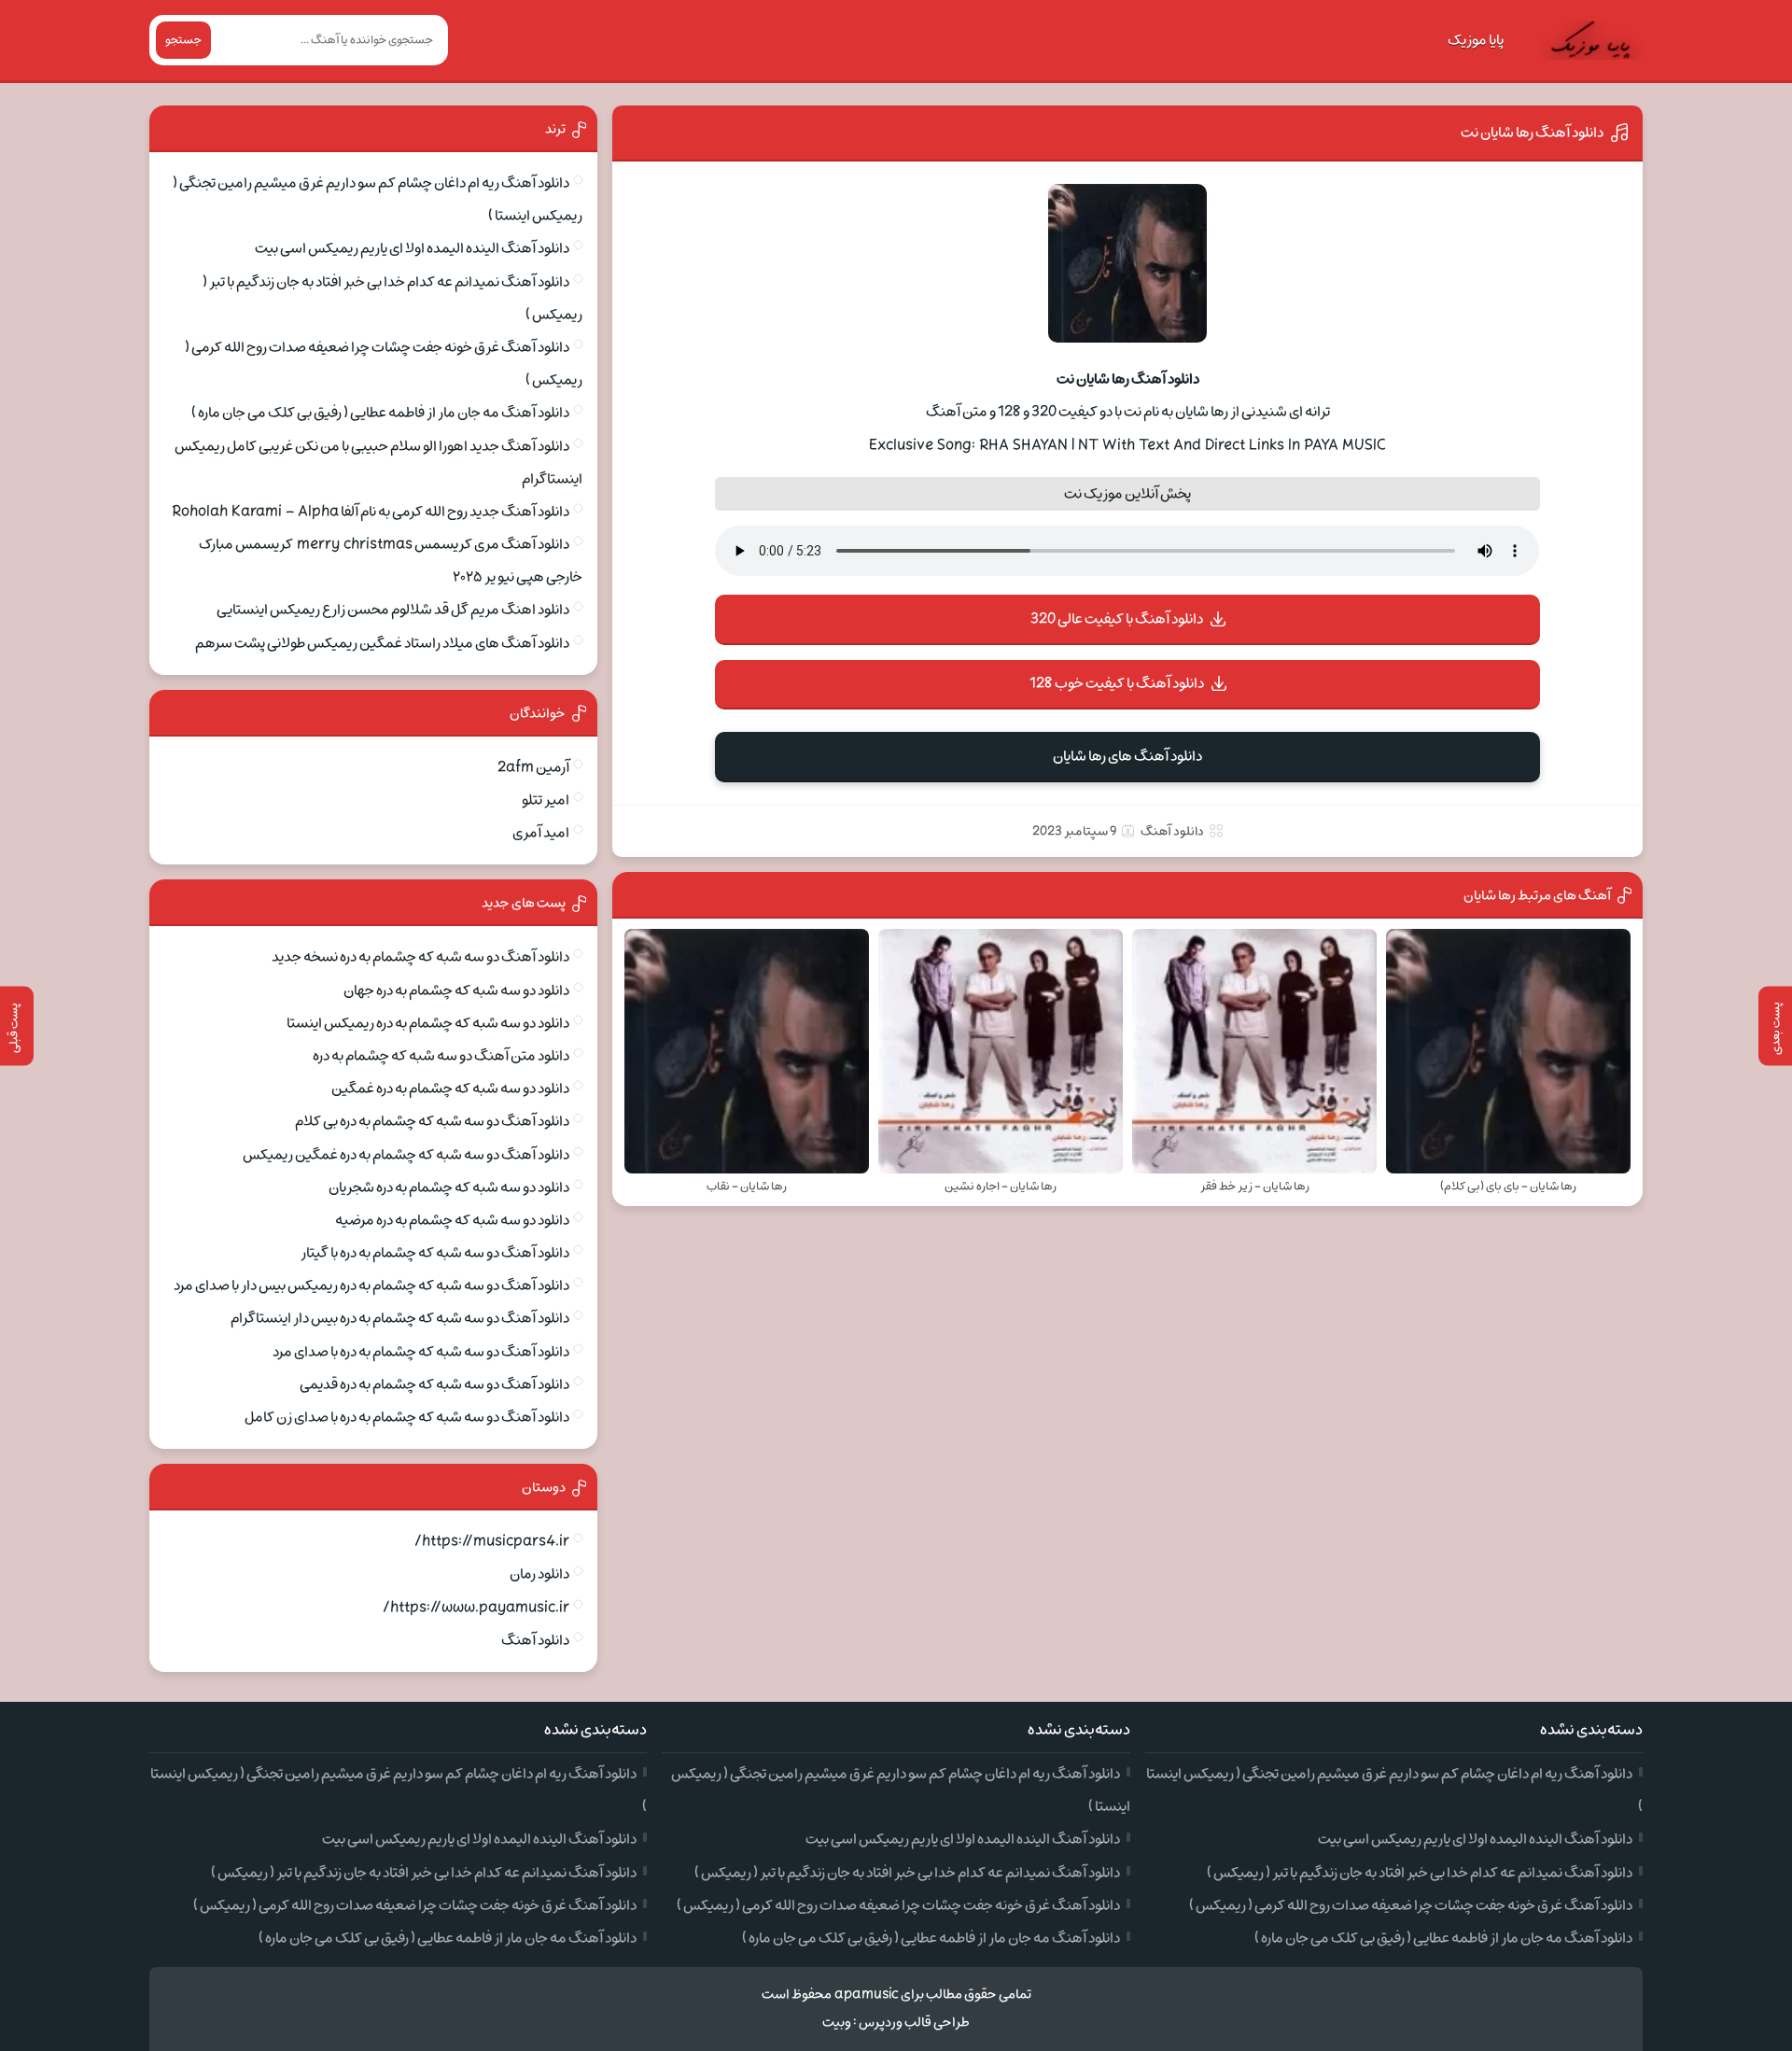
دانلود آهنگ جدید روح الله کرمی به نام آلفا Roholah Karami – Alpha (371, 512)
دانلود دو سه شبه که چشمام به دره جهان (456, 990)
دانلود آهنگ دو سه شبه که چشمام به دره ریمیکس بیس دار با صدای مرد (371, 1285)
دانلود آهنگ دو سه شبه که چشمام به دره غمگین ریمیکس (406, 1155)
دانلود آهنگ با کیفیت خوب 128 (1117, 683)
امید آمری (541, 833)
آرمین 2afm (533, 767)
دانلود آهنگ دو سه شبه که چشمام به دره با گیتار (435, 1253)
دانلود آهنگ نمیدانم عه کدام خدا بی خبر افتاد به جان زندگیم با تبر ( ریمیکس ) (1420, 1873)
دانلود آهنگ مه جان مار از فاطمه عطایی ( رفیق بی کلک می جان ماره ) (380, 413)
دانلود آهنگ (1172, 831)
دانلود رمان (539, 1574)
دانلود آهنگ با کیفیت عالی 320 (1117, 619)
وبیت (837, 2023)
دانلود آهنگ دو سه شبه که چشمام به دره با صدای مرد (421, 1352)
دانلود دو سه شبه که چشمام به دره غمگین (450, 1089)
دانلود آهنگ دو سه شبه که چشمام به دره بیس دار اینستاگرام (400, 1318)
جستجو (183, 40)
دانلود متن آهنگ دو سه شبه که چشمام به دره (441, 1056)
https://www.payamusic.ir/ (476, 1608)
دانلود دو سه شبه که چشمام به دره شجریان (449, 1187)
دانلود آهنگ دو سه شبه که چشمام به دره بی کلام (432, 1121)
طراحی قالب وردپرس (914, 2023)
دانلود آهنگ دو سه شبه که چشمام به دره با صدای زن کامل (407, 1417)
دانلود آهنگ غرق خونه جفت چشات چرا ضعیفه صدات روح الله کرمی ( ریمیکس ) (1411, 1905)
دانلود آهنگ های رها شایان (1127, 756)
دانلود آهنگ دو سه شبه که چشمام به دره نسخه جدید (420, 957)
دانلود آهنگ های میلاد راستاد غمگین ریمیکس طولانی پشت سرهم (382, 643)
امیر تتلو (546, 800)
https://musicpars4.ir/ (492, 1541)
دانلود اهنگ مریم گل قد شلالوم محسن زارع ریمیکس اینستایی (393, 610)
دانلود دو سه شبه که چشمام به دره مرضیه (452, 1220)
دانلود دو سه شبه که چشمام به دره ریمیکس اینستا (428, 1023)
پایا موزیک (1476, 40)
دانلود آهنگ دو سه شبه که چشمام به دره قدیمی (434, 1384)
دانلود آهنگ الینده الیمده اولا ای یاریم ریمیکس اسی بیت (412, 248)
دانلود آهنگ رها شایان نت (1532, 133)
